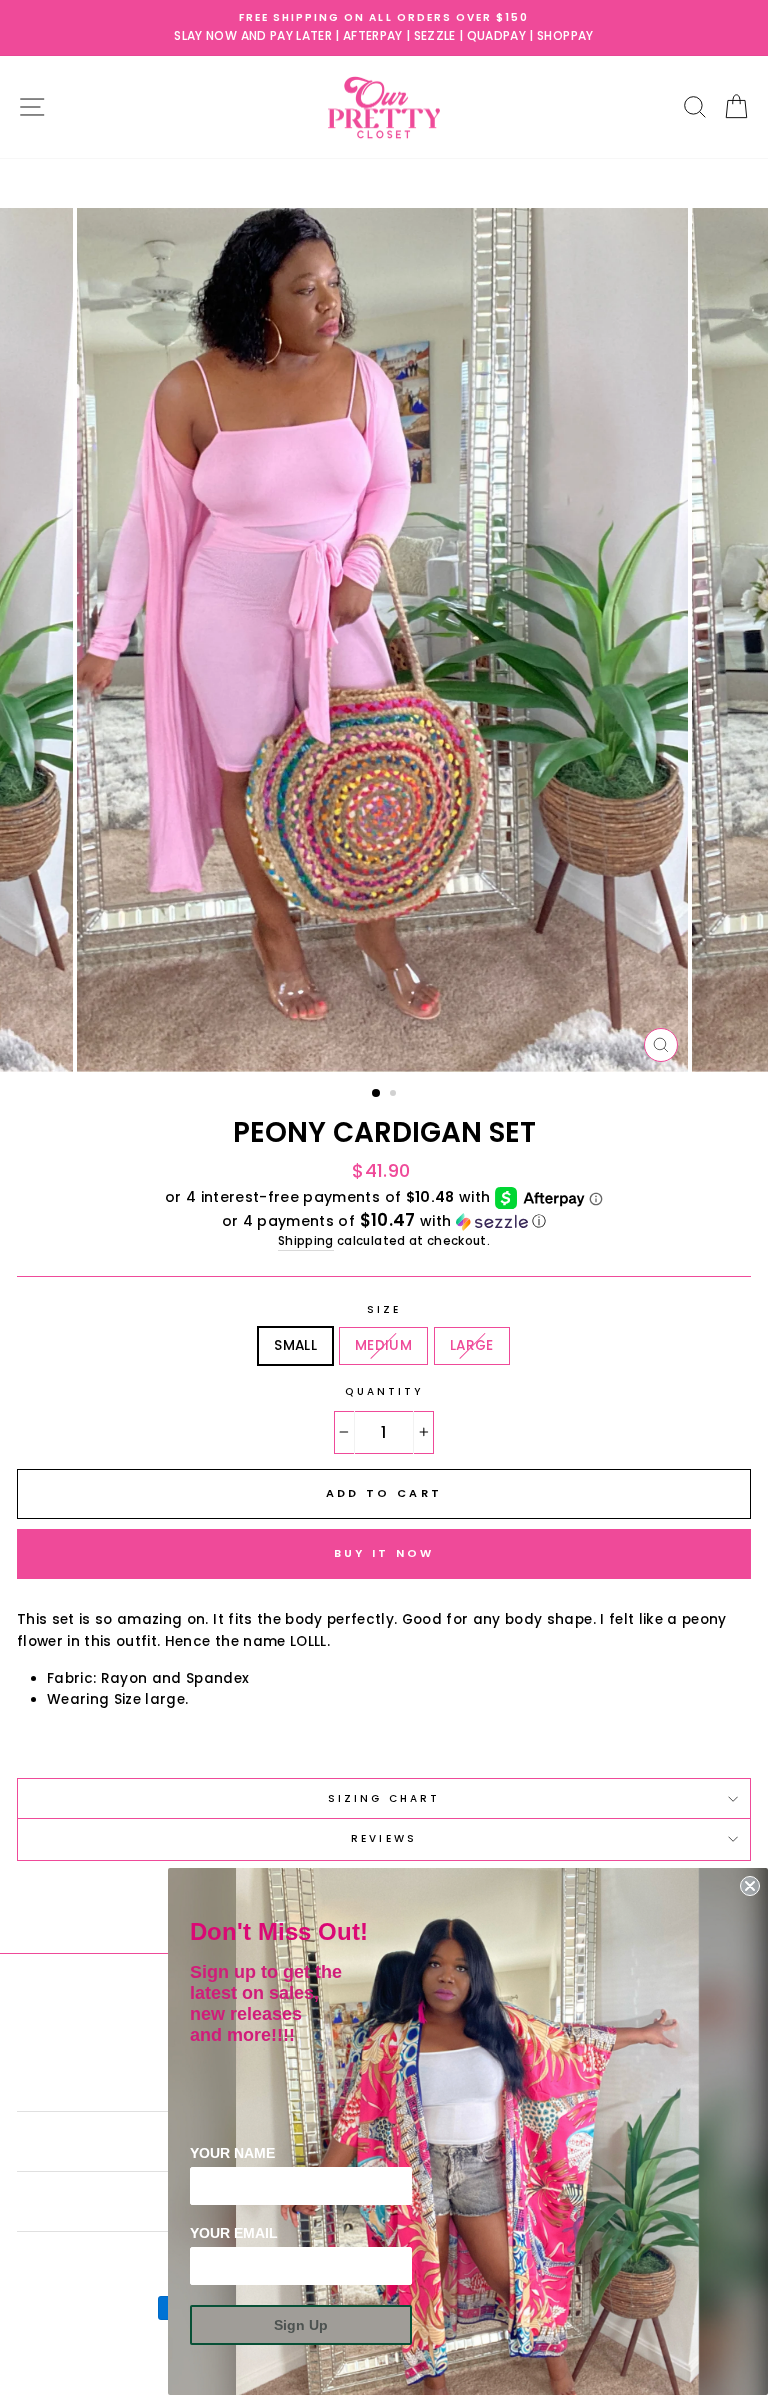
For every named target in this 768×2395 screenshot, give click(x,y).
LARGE (472, 1345)
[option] (384, 28)
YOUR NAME (232, 2153)
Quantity (384, 1391)
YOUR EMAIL (234, 2233)
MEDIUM (383, 1345)
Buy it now (384, 1553)
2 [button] (395, 1095)
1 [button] (377, 1094)
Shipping (306, 1241)
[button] (384, 1221)
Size (384, 1309)
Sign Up (301, 2325)
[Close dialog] (750, 1886)
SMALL (295, 1345)
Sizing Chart (384, 1798)
